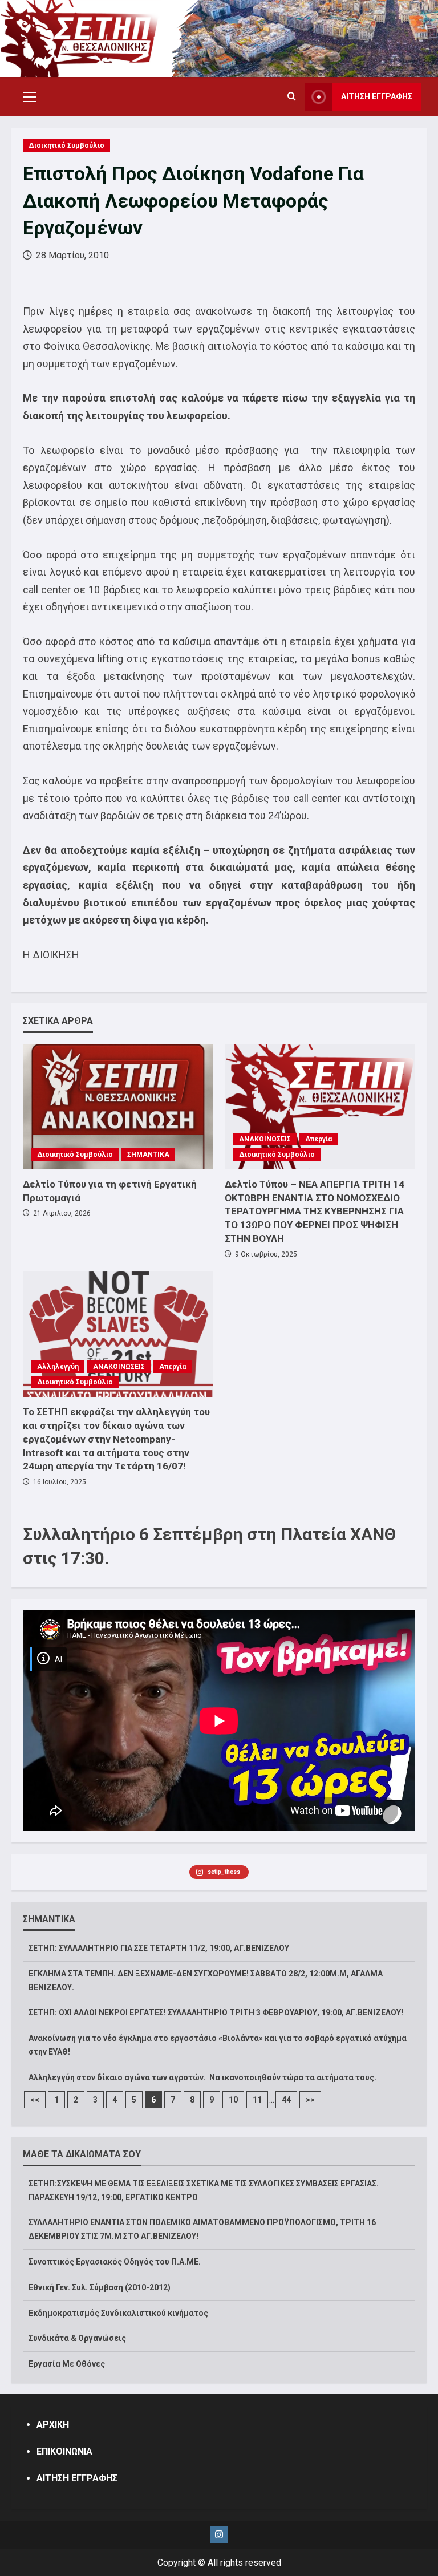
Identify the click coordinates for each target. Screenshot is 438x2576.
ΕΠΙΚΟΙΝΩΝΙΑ (64, 2451)
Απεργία (319, 1139)
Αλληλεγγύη (58, 1367)
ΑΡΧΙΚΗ (53, 2425)
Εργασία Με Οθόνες (67, 2364)
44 (286, 2100)
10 (233, 2100)
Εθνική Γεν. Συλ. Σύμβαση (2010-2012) (100, 2287)
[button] (29, 97)
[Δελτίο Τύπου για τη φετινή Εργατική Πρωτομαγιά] (118, 1107)
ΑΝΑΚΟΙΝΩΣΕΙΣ (265, 1139)
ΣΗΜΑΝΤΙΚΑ (148, 1155)
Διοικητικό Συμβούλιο (66, 145)
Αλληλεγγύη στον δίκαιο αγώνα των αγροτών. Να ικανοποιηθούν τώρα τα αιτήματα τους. (202, 2077)
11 (257, 2100)
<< (35, 2100)
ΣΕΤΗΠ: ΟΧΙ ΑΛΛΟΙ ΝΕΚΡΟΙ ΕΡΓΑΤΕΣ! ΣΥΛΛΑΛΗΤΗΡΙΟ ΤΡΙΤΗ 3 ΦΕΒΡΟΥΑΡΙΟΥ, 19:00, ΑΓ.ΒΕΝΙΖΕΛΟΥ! (216, 2012)
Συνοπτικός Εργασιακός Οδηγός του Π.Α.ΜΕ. (115, 2262)
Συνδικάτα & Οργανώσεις (77, 2338)
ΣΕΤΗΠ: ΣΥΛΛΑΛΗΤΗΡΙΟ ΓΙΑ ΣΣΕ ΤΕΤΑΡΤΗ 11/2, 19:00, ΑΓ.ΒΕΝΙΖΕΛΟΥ (159, 1948)
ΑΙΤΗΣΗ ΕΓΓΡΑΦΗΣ (377, 96)
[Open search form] (292, 97)
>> (310, 2100)
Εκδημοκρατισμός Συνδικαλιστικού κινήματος (118, 2313)
